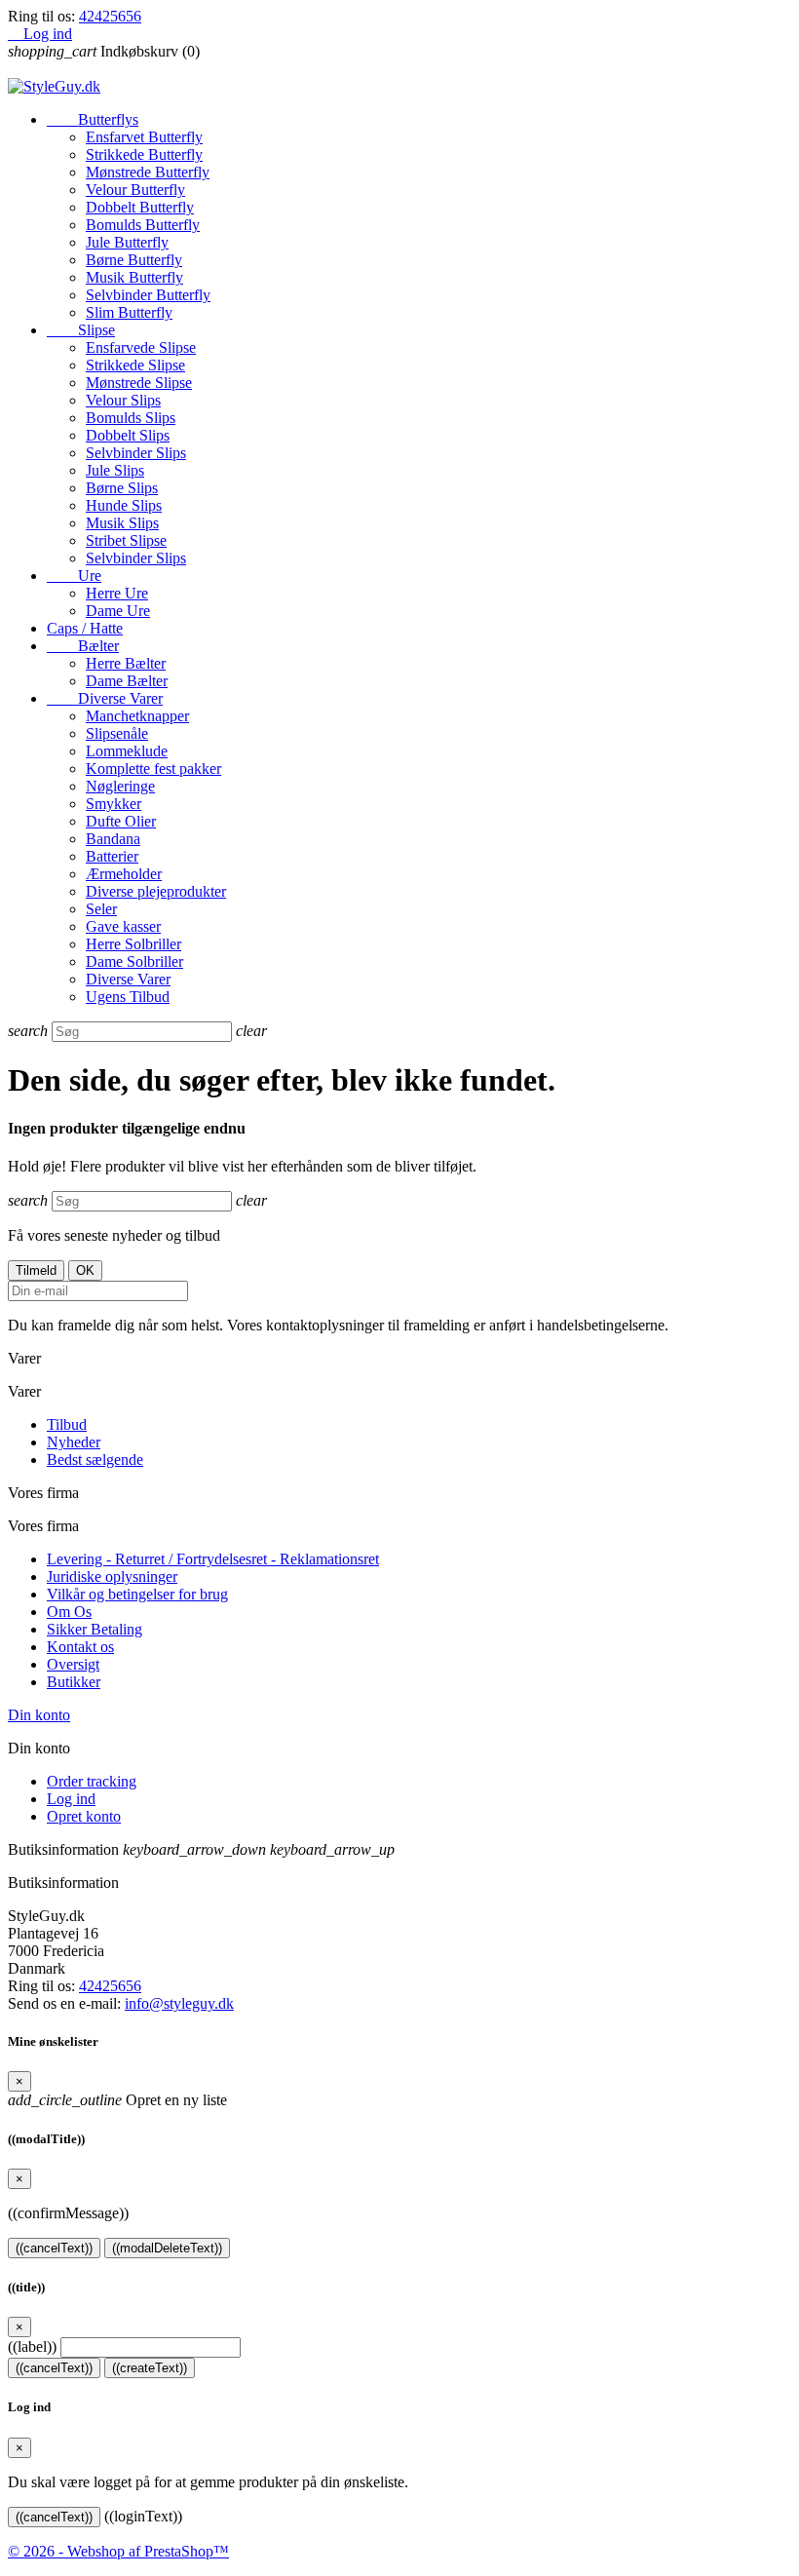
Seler (101, 909)
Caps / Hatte (85, 628)
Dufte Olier (121, 821)
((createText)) (150, 2368)
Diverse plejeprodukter (156, 891)
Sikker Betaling (95, 1629)
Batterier (112, 856)
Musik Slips (122, 523)
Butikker (74, 1682)
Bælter (83, 646)
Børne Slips (122, 488)
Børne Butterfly (134, 260)
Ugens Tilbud (128, 997)
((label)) (32, 2346)
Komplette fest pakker (153, 769)
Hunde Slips (124, 505)
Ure (74, 576)
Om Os (69, 1612)
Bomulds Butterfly (143, 225)
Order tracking (92, 1781)
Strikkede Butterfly (144, 154)
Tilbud (67, 1424)
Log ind (71, 1799)
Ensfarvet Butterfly (144, 137)
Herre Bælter (126, 663)
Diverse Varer (105, 698)
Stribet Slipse (126, 540)
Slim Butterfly (129, 312)
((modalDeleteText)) (167, 2248)
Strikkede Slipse (135, 365)
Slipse (81, 330)
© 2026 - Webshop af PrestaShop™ (118, 2551)
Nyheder (74, 1442)
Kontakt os (80, 1647)
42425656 (110, 16)
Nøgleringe (120, 786)
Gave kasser (123, 926)
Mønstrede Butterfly (148, 172)
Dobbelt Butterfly (140, 207)
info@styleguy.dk (179, 2003)
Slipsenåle (117, 733)
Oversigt (73, 1664)
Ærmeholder (124, 874)
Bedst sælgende (95, 1460)
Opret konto (84, 1816)
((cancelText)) (54, 2248)
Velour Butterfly (135, 190)
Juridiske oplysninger (112, 1576)
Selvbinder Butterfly (148, 295)
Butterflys (93, 119)
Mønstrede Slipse (139, 383)
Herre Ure (117, 593)
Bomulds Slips (131, 418)
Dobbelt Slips (128, 435)
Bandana (113, 839)
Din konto (39, 1715)
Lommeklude (127, 751)
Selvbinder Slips (136, 453)
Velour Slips (123, 400)
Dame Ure (118, 611)
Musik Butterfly (134, 277)
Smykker (114, 804)
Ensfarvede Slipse (141, 347)
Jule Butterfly (127, 242)
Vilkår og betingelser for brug (137, 1594)
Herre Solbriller (133, 944)
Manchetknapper (137, 716)
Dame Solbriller (134, 961)
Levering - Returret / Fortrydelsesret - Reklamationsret (213, 1559)
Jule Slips (115, 470)
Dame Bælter (127, 681)
